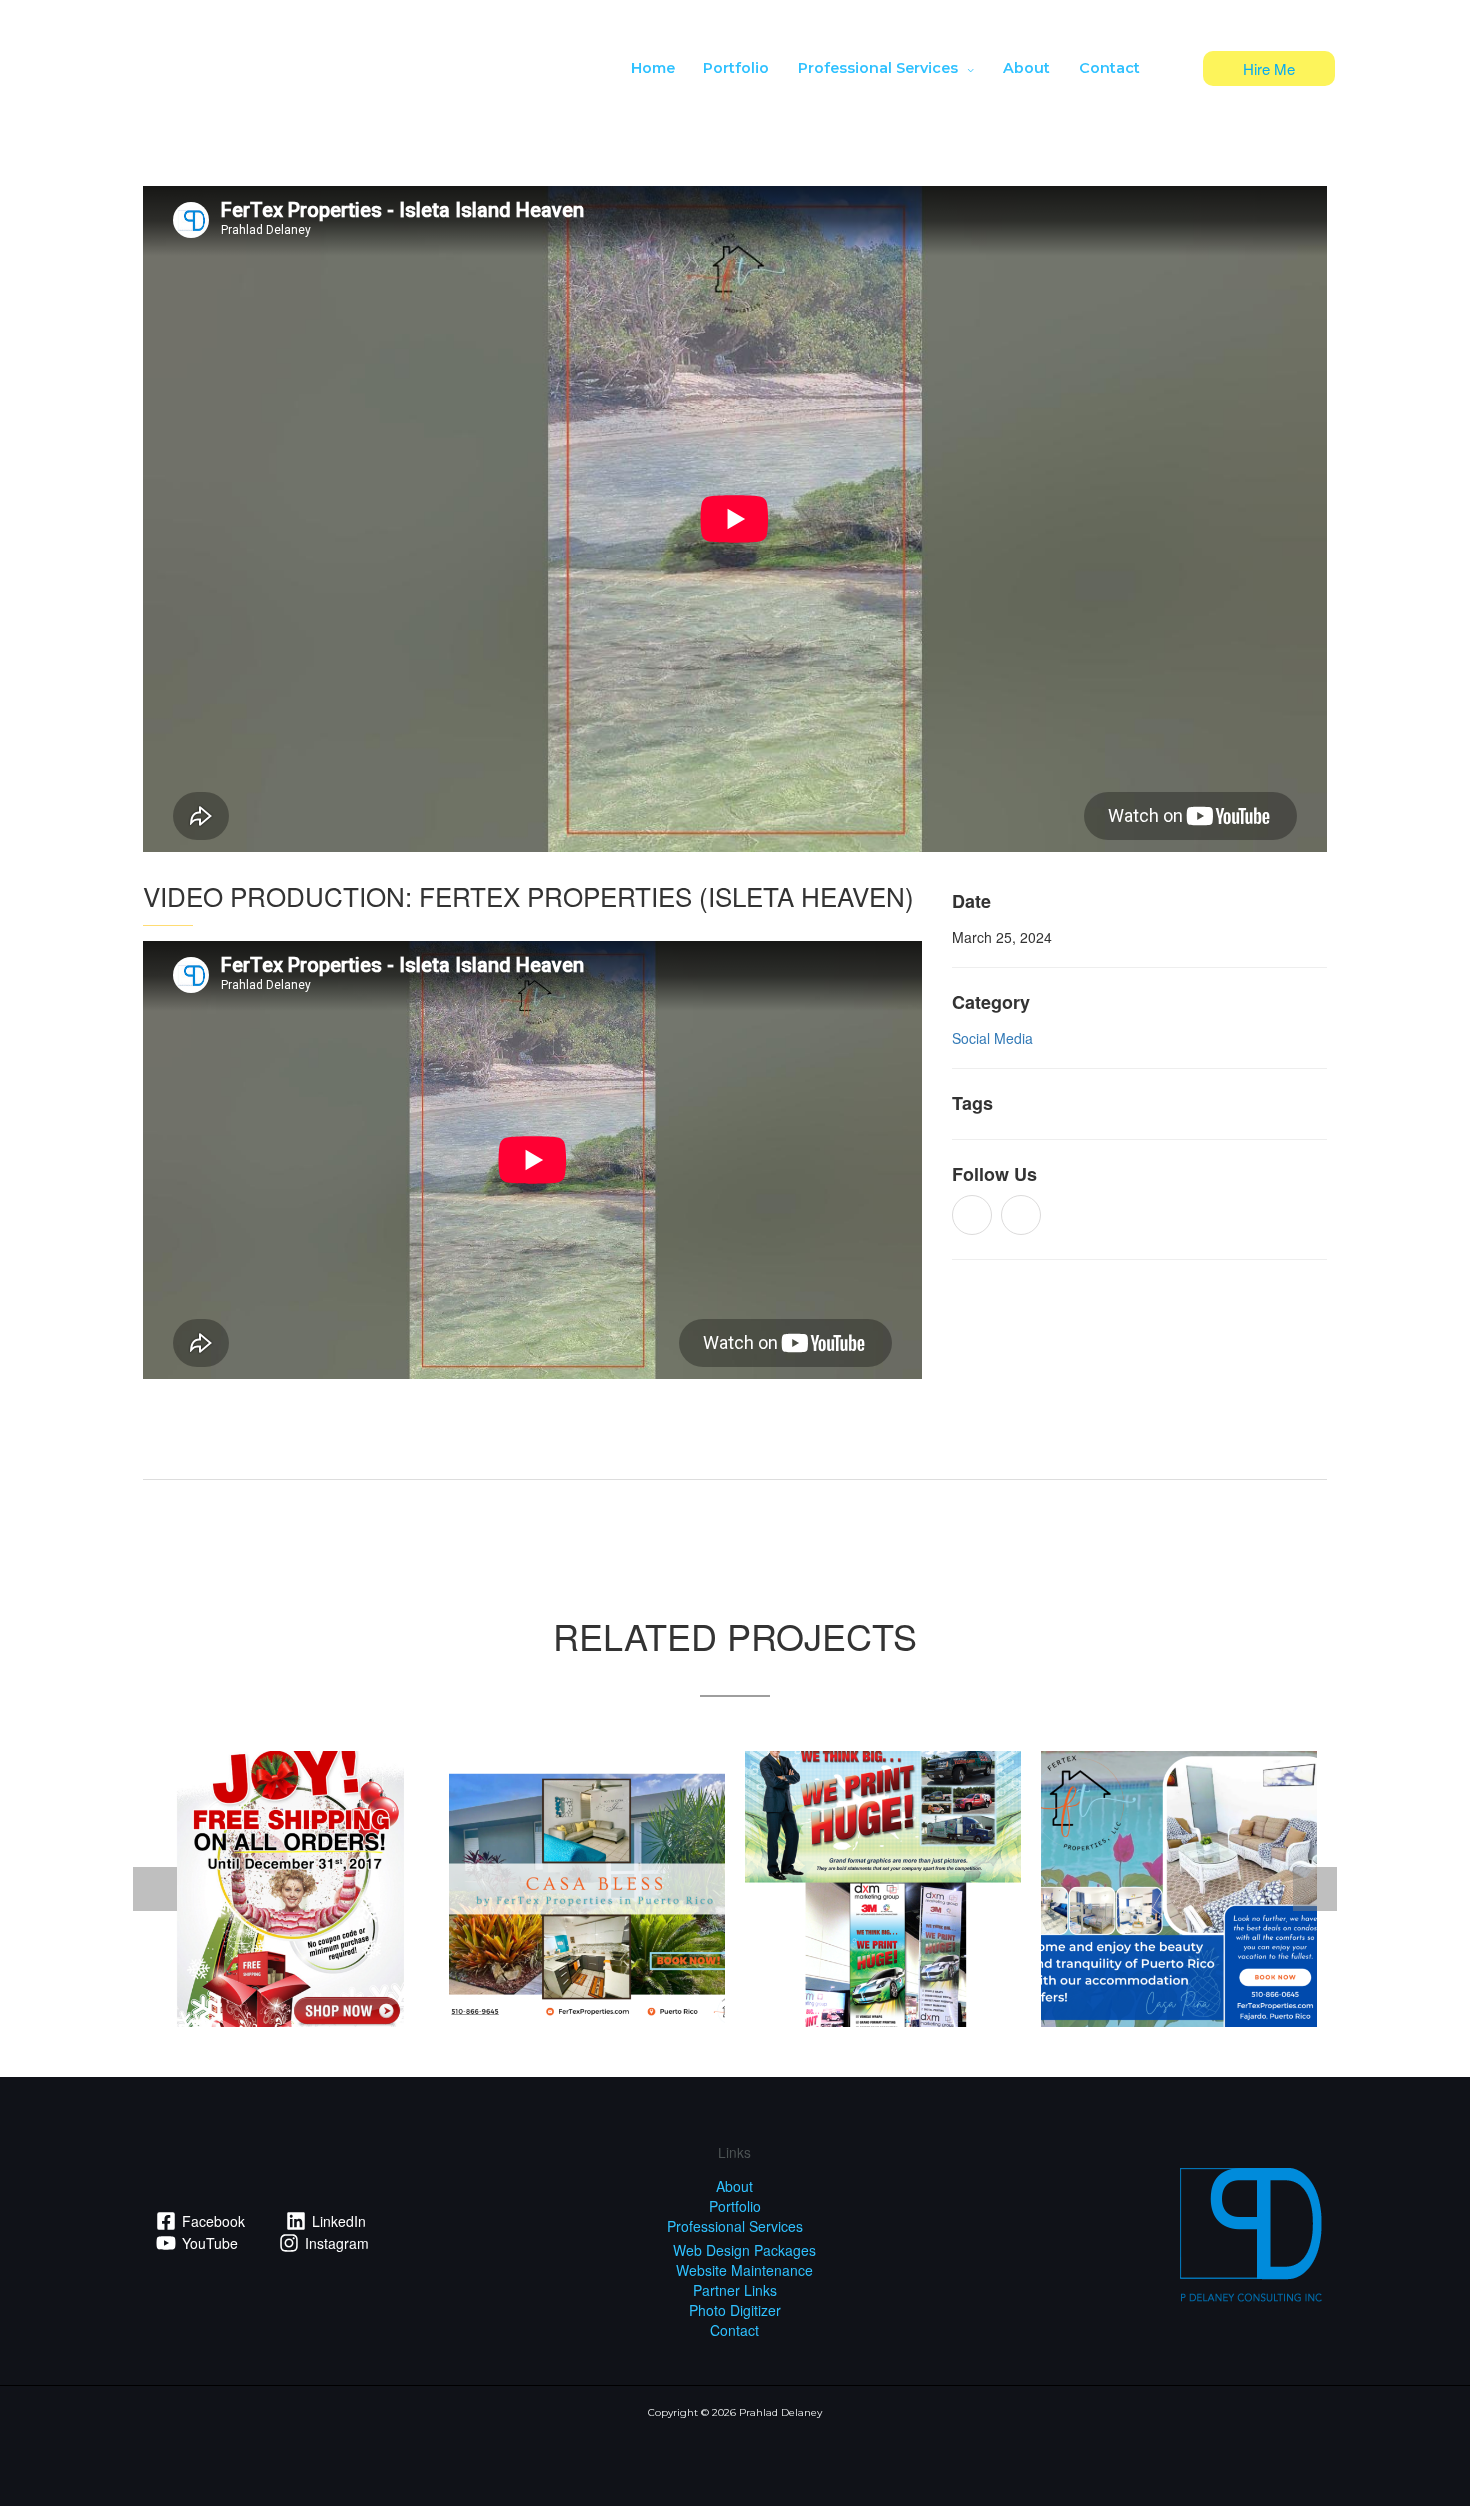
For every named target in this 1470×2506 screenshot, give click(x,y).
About (734, 2186)
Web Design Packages (744, 2250)
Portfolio (735, 2206)
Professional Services (735, 2226)
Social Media (992, 1038)
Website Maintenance (744, 2270)
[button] (1269, 68)
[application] (966, 68)
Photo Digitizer (735, 2310)
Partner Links (735, 2290)
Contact (734, 2330)
